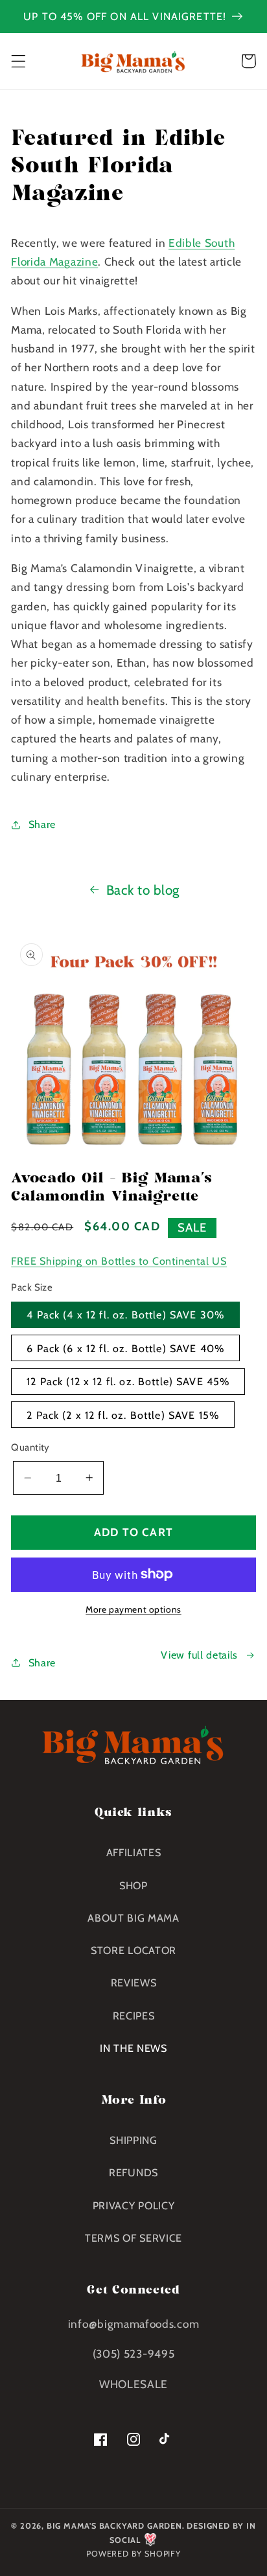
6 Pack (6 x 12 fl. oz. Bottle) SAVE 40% (125, 1348)
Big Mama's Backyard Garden (114, 2526)
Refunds (133, 2172)
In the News (133, 2048)
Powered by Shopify (133, 2554)
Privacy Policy (134, 2205)
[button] (18, 61)
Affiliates (134, 1852)
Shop (133, 1885)
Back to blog (143, 890)
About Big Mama (133, 1918)
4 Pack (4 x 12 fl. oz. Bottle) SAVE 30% (125, 1315)
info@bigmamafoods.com (134, 2324)
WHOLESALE (133, 2384)
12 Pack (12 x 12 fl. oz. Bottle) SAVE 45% (128, 1381)
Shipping (133, 2140)
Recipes (134, 2016)
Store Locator (133, 1950)
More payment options (133, 1609)
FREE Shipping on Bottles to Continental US (119, 1261)
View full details (199, 1655)
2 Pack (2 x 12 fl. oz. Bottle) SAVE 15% (123, 1415)
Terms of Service (133, 2238)
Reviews (134, 1983)
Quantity (30, 1447)
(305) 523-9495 (134, 2353)
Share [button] (42, 824)
